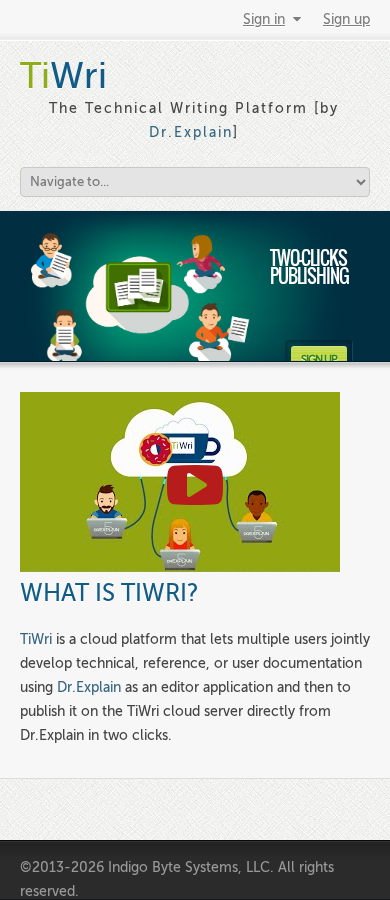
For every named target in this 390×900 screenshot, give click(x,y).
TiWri (36, 639)
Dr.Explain (191, 132)
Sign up (346, 19)
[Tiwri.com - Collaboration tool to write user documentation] (180, 567)
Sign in (264, 19)
